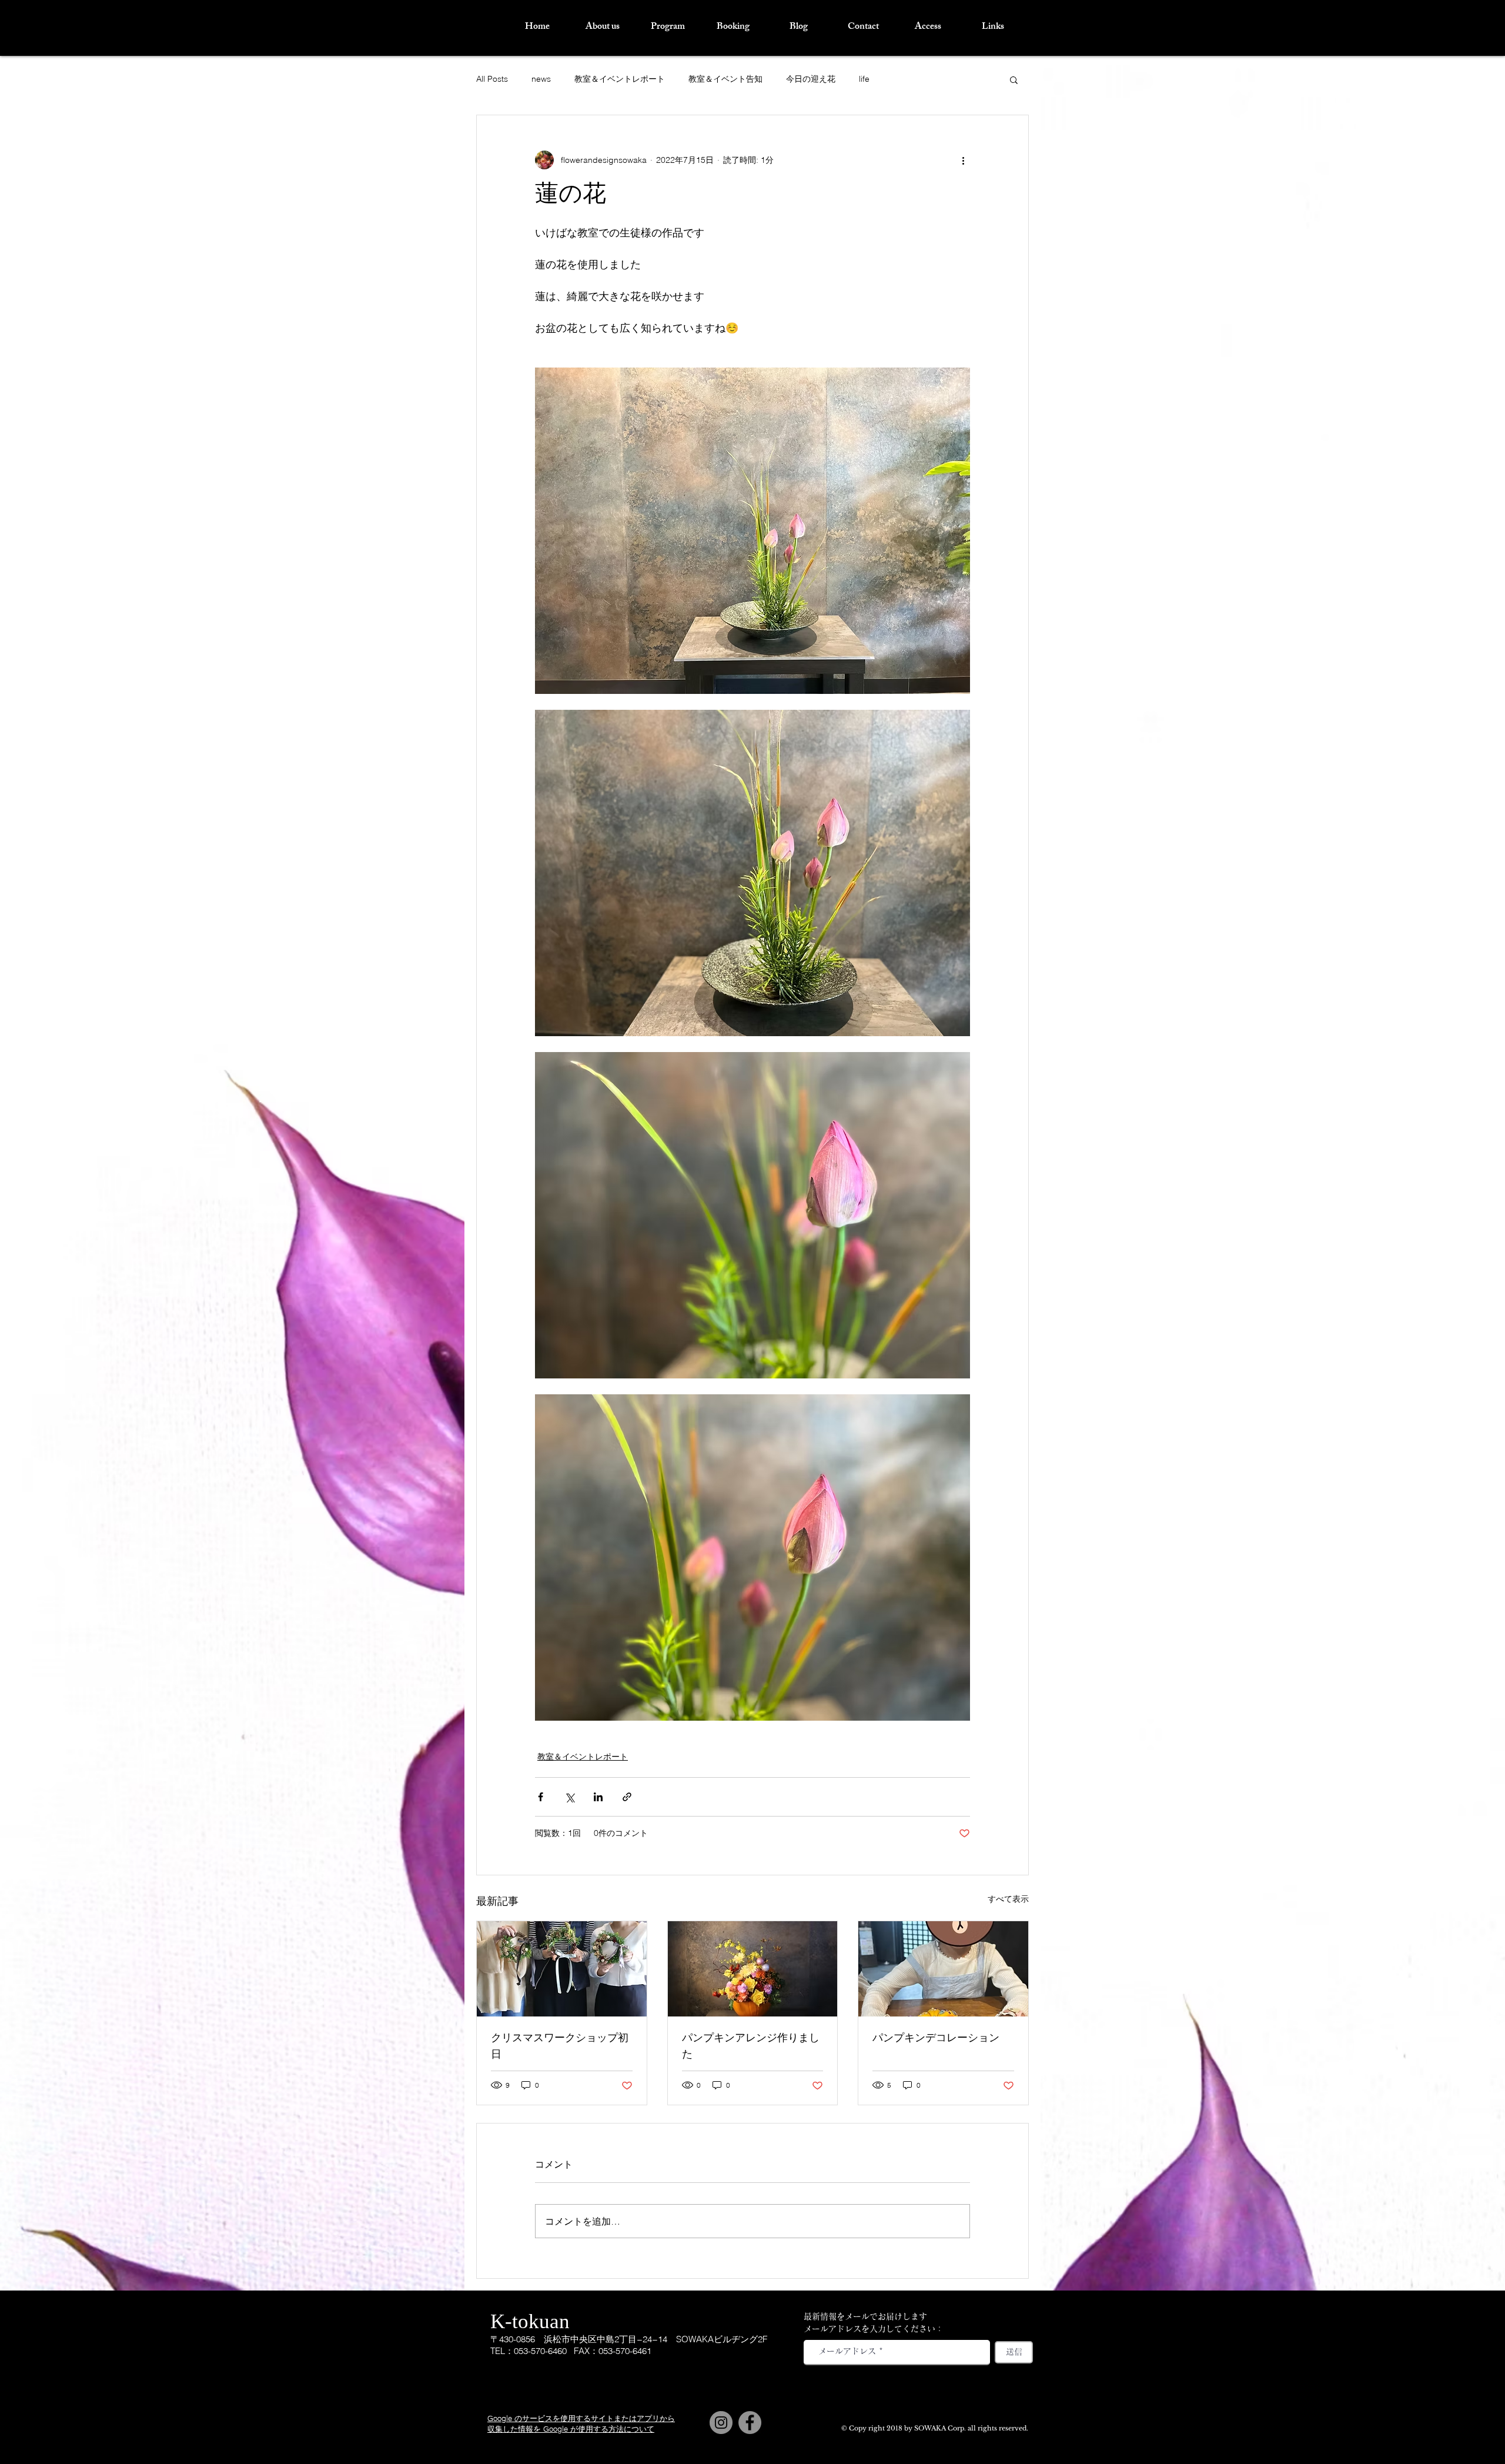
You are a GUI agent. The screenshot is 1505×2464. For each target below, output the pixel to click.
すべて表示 (1008, 1899)
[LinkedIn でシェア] (598, 1797)
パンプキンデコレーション (936, 2039)
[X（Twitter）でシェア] (569, 1797)
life (864, 79)
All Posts (492, 79)
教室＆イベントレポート (620, 79)
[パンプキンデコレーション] (943, 1969)
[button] (1014, 79)
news (541, 79)
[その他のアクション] (963, 160)
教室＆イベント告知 (725, 79)
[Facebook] (750, 2423)
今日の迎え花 (811, 79)
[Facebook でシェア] (541, 1797)
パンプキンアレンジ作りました (751, 2047)
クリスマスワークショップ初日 (560, 2047)
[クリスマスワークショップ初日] (562, 1969)
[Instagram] (721, 2423)
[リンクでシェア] (627, 1797)
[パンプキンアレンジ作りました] (753, 1969)
